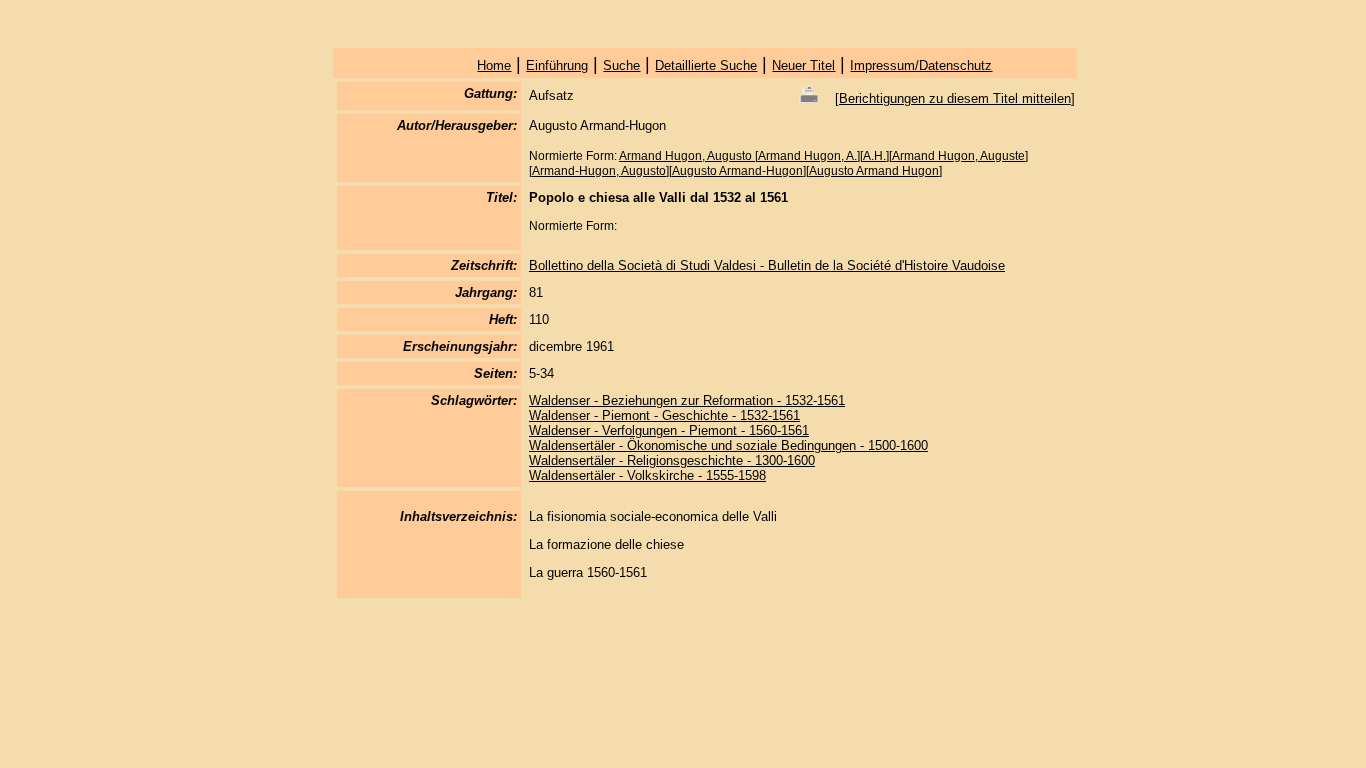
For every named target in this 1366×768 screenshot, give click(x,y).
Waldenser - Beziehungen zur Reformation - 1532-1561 (687, 400)
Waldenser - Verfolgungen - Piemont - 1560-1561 (669, 430)
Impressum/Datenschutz (921, 65)
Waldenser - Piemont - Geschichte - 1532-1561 (664, 415)
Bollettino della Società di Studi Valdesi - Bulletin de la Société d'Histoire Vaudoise (767, 265)
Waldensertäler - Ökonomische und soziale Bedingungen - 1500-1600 (728, 445)
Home (494, 65)
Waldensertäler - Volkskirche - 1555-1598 (647, 475)
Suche (621, 65)
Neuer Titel (803, 65)
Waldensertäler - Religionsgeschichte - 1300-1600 (672, 460)
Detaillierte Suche (706, 65)
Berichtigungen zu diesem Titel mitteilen (955, 98)
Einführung (557, 65)
